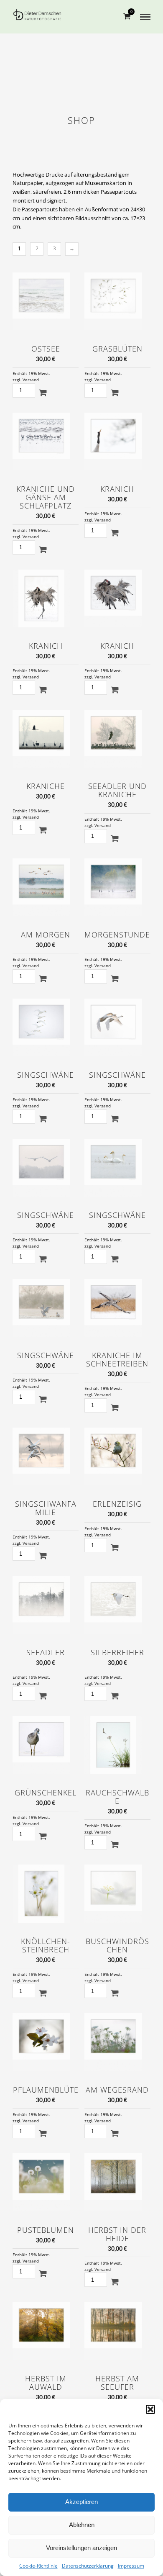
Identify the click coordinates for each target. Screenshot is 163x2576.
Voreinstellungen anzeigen (81, 2548)
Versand (31, 380)
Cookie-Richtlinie (38, 2566)
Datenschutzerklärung (88, 2566)
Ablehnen (82, 2525)
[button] (150, 2409)
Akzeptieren (81, 2502)
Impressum (131, 2566)
